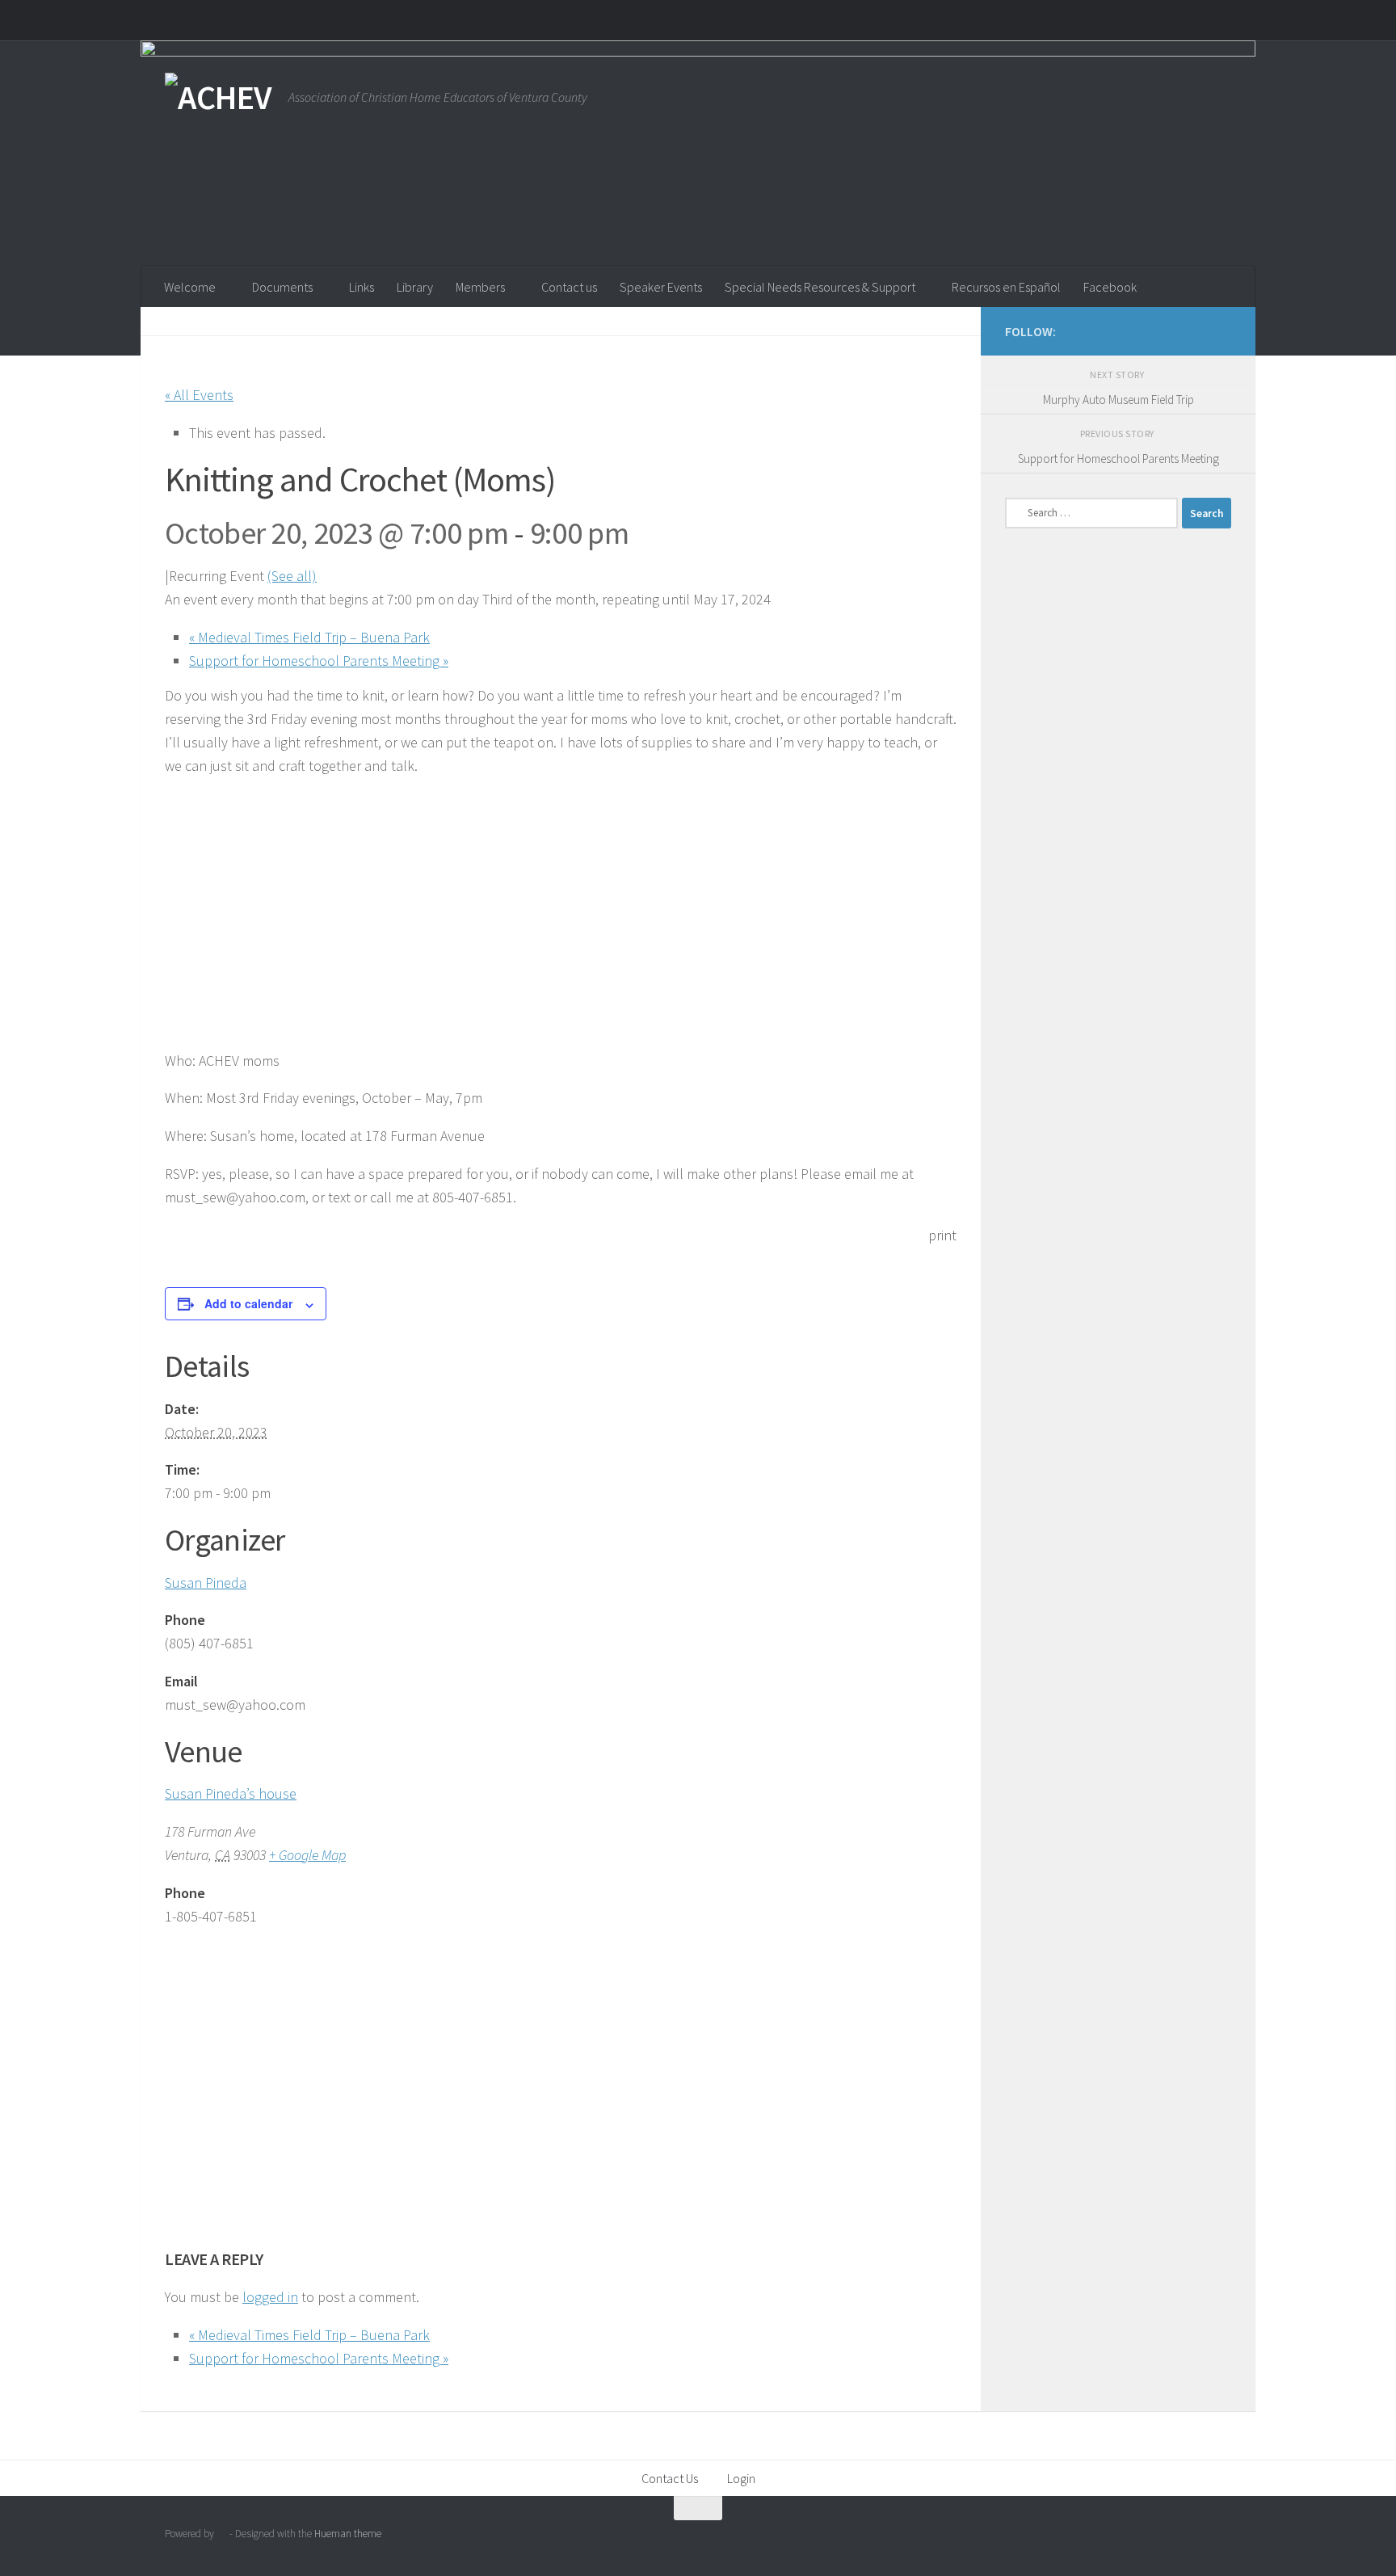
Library (415, 287)
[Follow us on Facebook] (1196, 330)
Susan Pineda (206, 1583)
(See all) (292, 576)
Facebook (1110, 287)
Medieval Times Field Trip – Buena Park (309, 637)
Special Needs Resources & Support (820, 287)
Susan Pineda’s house (231, 1793)
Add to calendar (248, 1303)
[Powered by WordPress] (222, 2534)
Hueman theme (348, 2534)
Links (362, 287)
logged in (270, 2297)
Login (741, 2478)
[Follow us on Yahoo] (1221, 330)
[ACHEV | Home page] (219, 97)
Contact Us (670, 2478)
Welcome (190, 287)
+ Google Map (307, 1855)
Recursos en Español (1006, 287)
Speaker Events (661, 287)
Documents (282, 287)
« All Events (199, 395)
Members (480, 287)
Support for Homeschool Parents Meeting (319, 661)
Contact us (569, 287)
